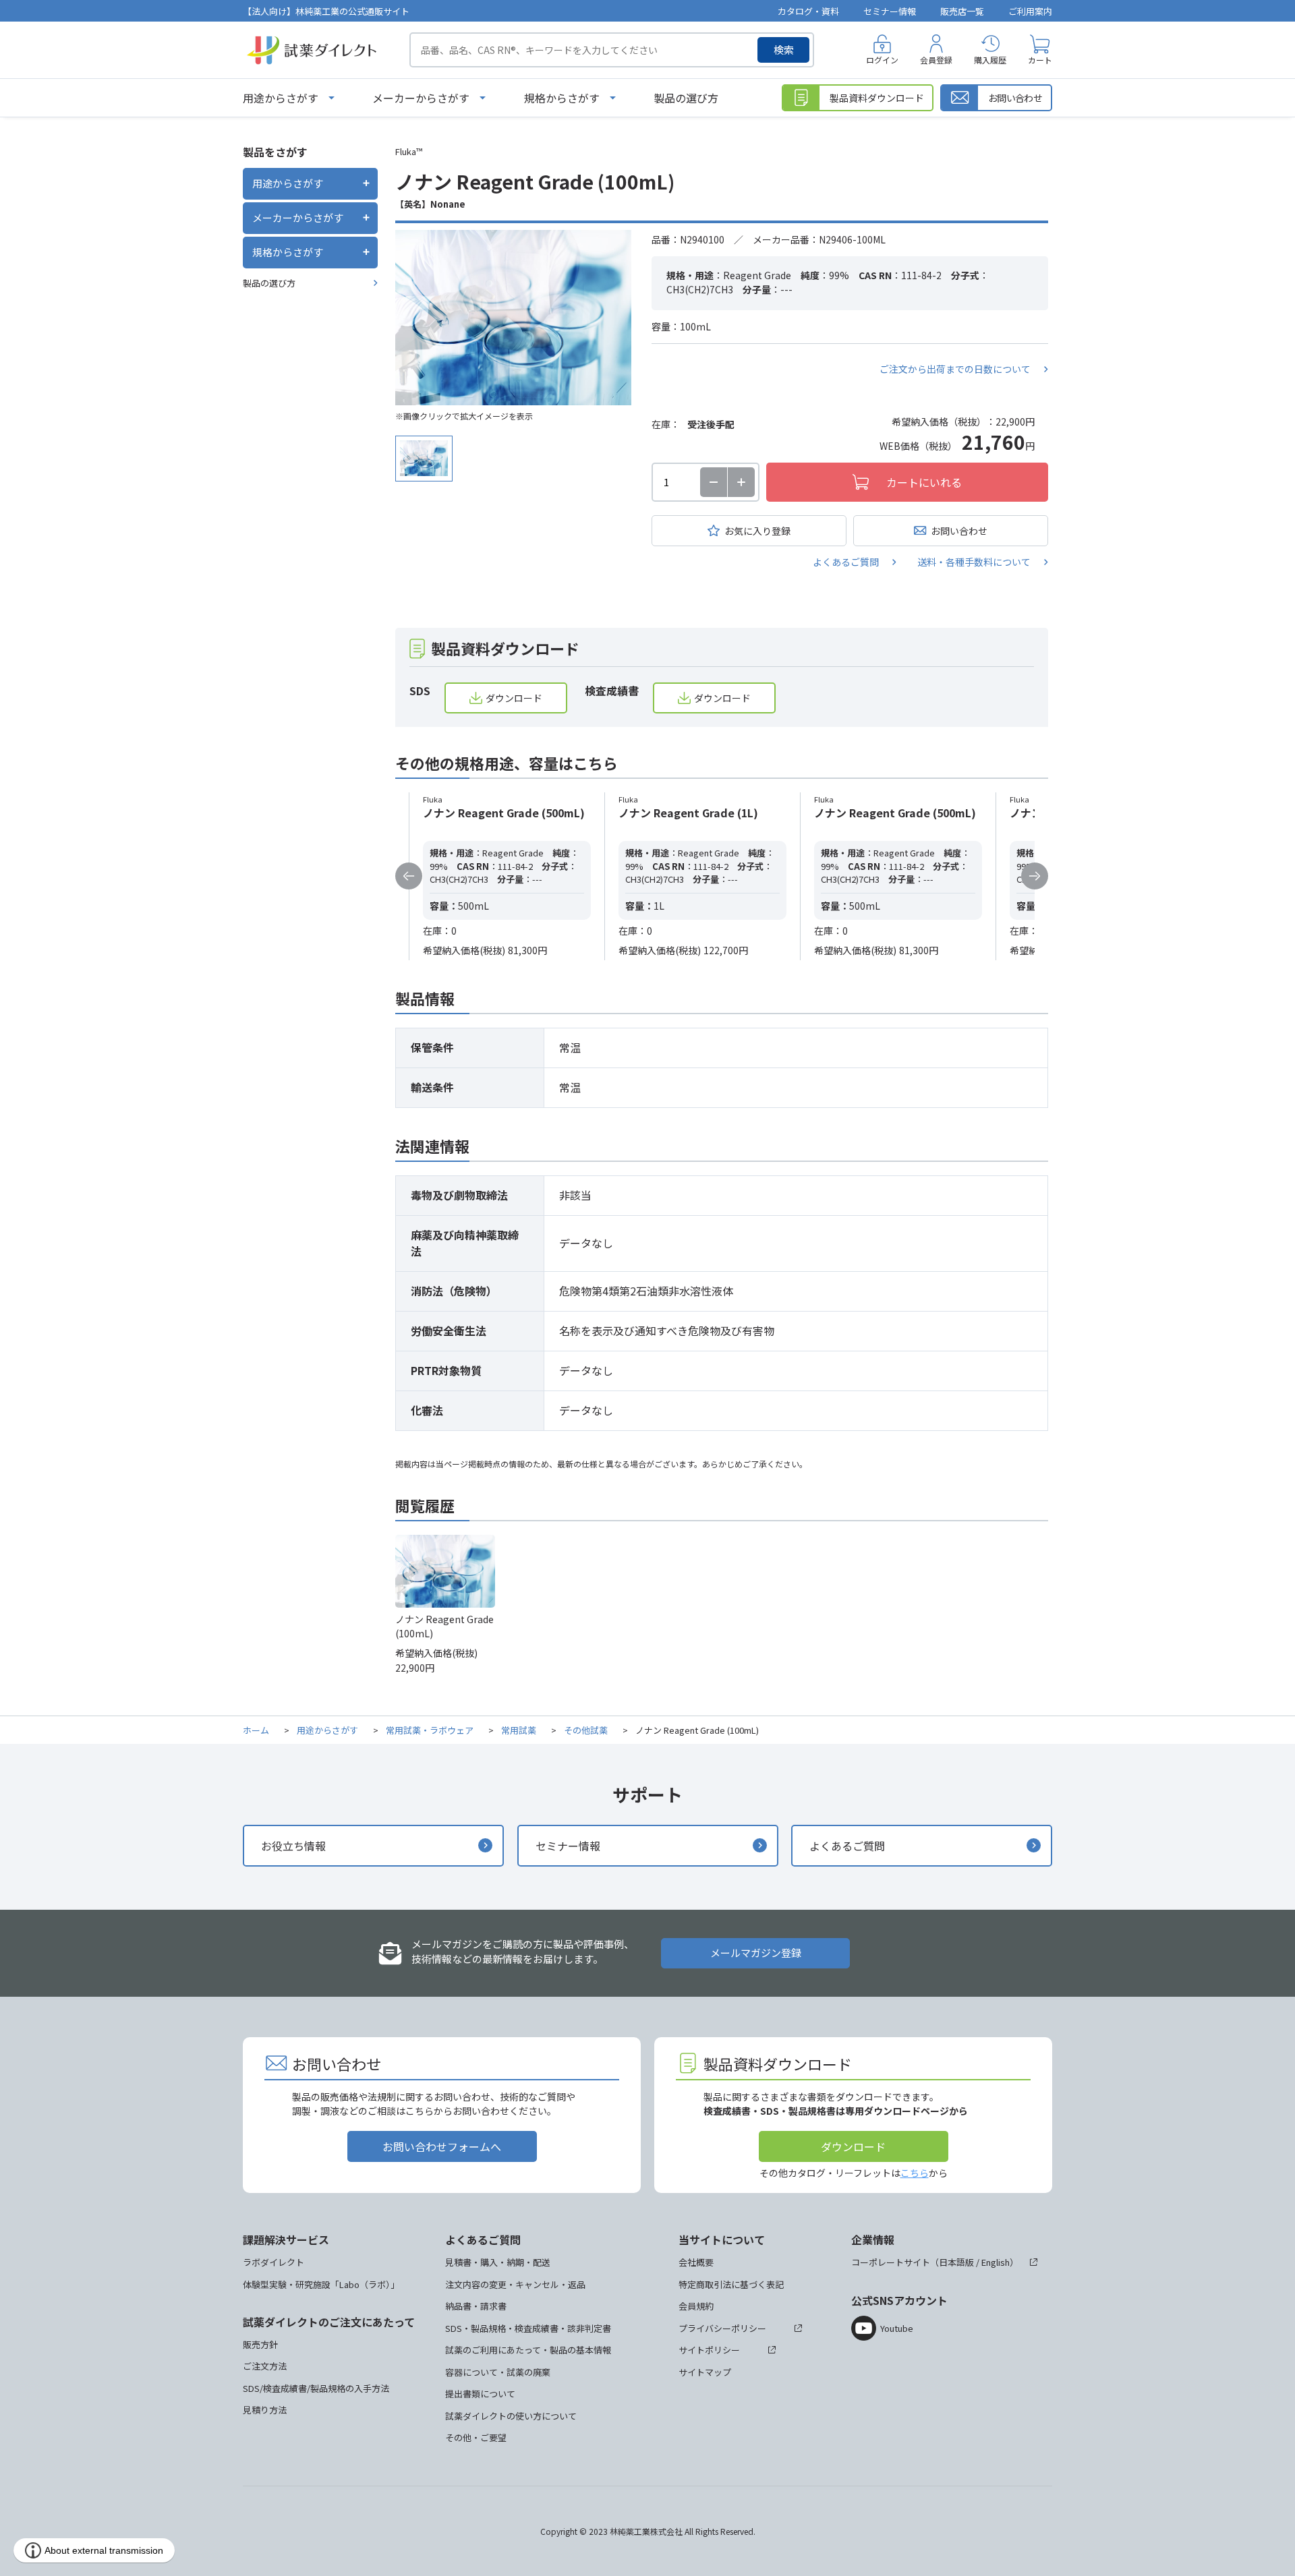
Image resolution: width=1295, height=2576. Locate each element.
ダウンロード (514, 698)
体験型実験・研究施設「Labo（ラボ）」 (321, 2284)
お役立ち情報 (293, 1846)
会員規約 (696, 2306)
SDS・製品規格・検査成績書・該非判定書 (528, 2328)
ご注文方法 (265, 2366)
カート (1040, 60)
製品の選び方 (686, 98)
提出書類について (480, 2394)
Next (1035, 876)
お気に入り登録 (757, 531)
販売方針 (260, 2344)
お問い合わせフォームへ (442, 2146)
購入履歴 (990, 60)
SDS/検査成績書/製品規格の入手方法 (316, 2388)
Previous (409, 876)
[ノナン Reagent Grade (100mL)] (513, 318)
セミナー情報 (890, 11)
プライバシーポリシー (722, 2328)
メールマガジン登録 (756, 1953)
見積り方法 (265, 2410)
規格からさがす (562, 98)
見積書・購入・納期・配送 (498, 2262)
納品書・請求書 (476, 2306)
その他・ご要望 (476, 2437)
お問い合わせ (959, 531)
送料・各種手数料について (974, 562)
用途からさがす (281, 98)
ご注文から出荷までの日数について (955, 369)
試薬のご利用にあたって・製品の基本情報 (528, 2350)
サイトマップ (705, 2372)
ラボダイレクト (274, 2262)
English (996, 2262)
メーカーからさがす (421, 98)
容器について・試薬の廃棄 (498, 2372)
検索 (784, 50)
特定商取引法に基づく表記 (731, 2284)
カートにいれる (924, 482)
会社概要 (696, 2262)
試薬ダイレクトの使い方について (511, 2416)
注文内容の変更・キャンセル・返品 (515, 2284)
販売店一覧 (962, 11)
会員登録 (936, 60)
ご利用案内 (1030, 11)
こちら (915, 2173)
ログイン (882, 60)
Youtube (897, 2328)
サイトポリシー (709, 2350)
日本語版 (956, 2262)
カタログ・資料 (808, 11)
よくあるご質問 (846, 562)
